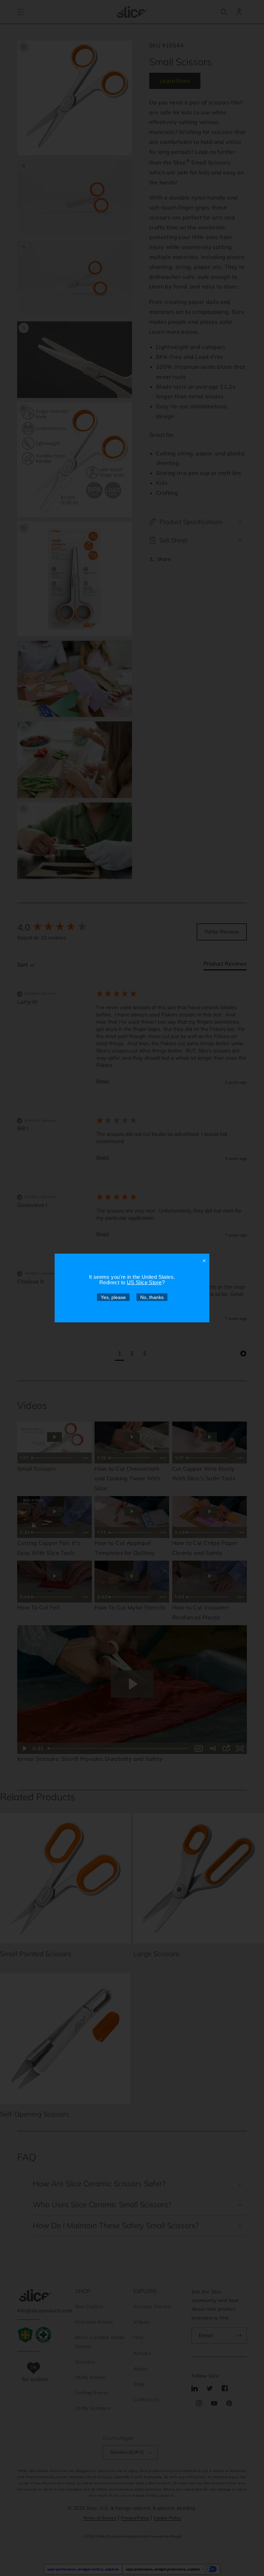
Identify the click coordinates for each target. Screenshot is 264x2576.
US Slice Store (144, 1282)
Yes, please (113, 1297)
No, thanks (152, 1297)
